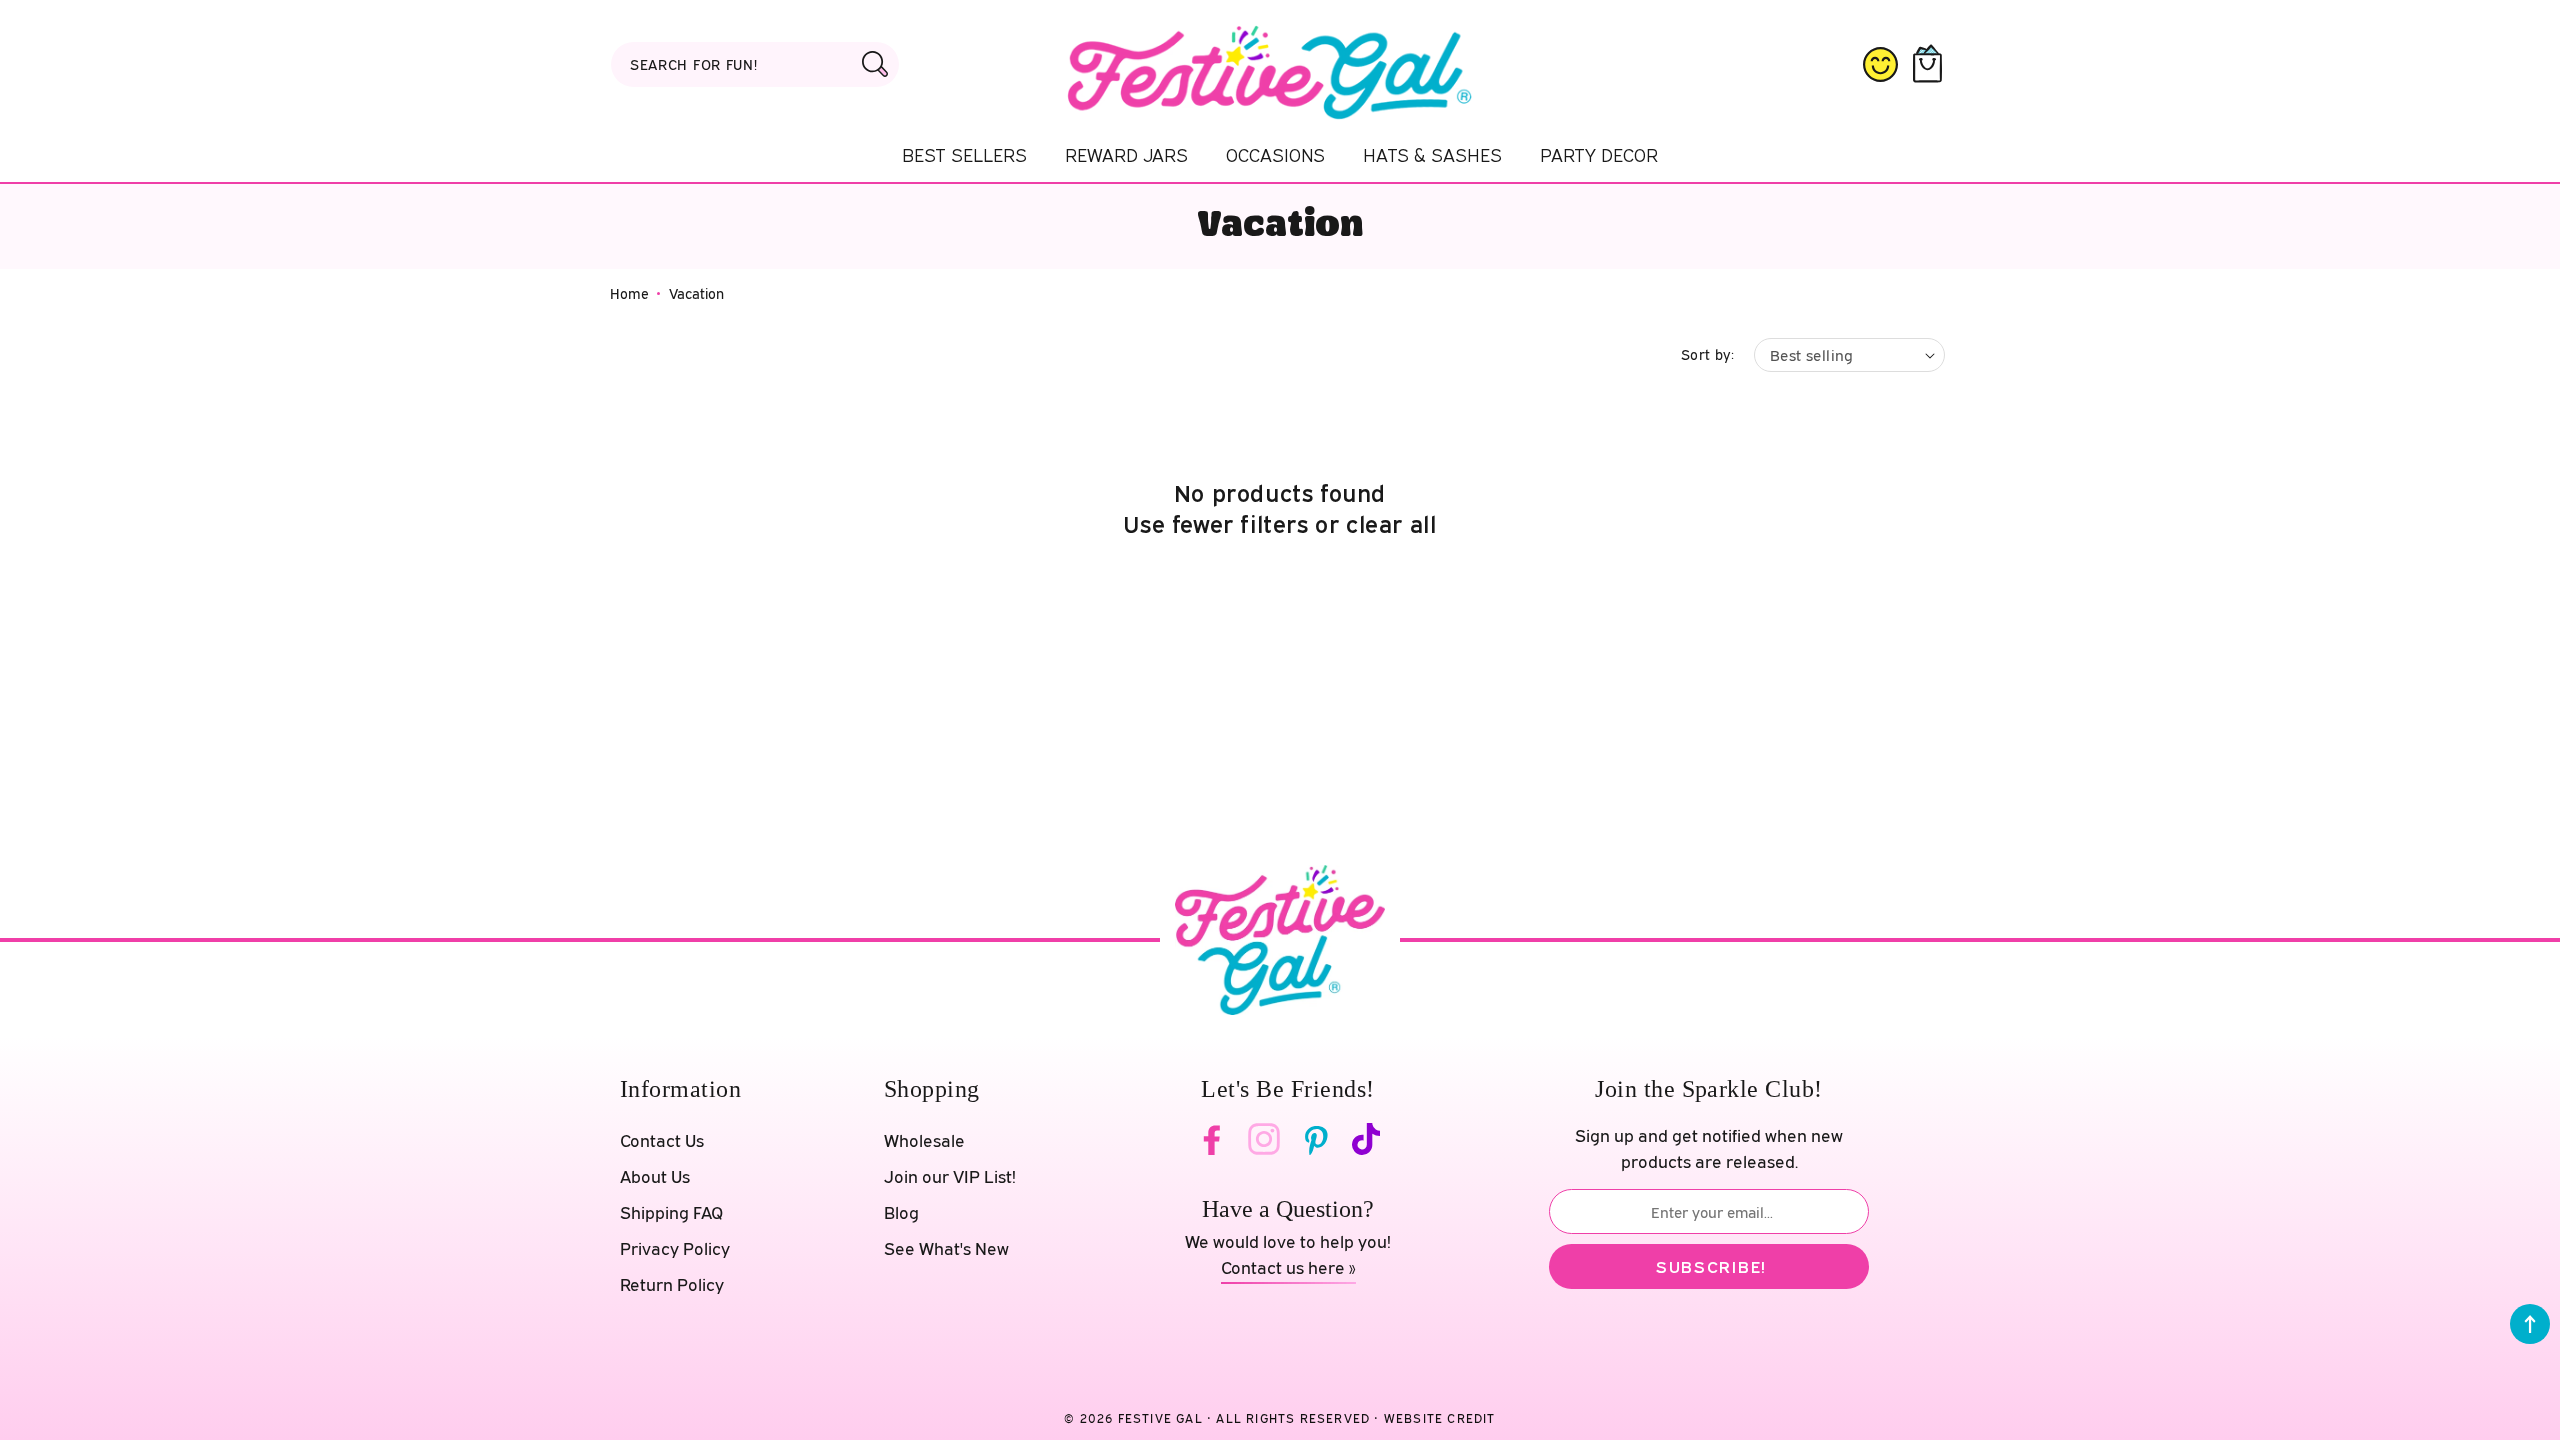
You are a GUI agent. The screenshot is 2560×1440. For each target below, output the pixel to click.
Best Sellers (964, 155)
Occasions (1275, 155)
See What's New (946, 1248)
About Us (655, 1176)
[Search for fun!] (874, 64)
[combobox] (755, 64)
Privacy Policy (675, 1248)
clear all (1391, 523)
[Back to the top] (2530, 1324)
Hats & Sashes (1432, 155)
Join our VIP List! (950, 1176)
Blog (901, 1212)
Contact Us (662, 1140)
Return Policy (672, 1284)
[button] (1931, 65)
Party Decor (1599, 155)
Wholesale (924, 1140)
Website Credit (1440, 1418)
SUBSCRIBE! (1711, 1266)
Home (629, 293)
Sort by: (1707, 354)
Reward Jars (1126, 155)
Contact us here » (1288, 1267)
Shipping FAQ (671, 1212)
